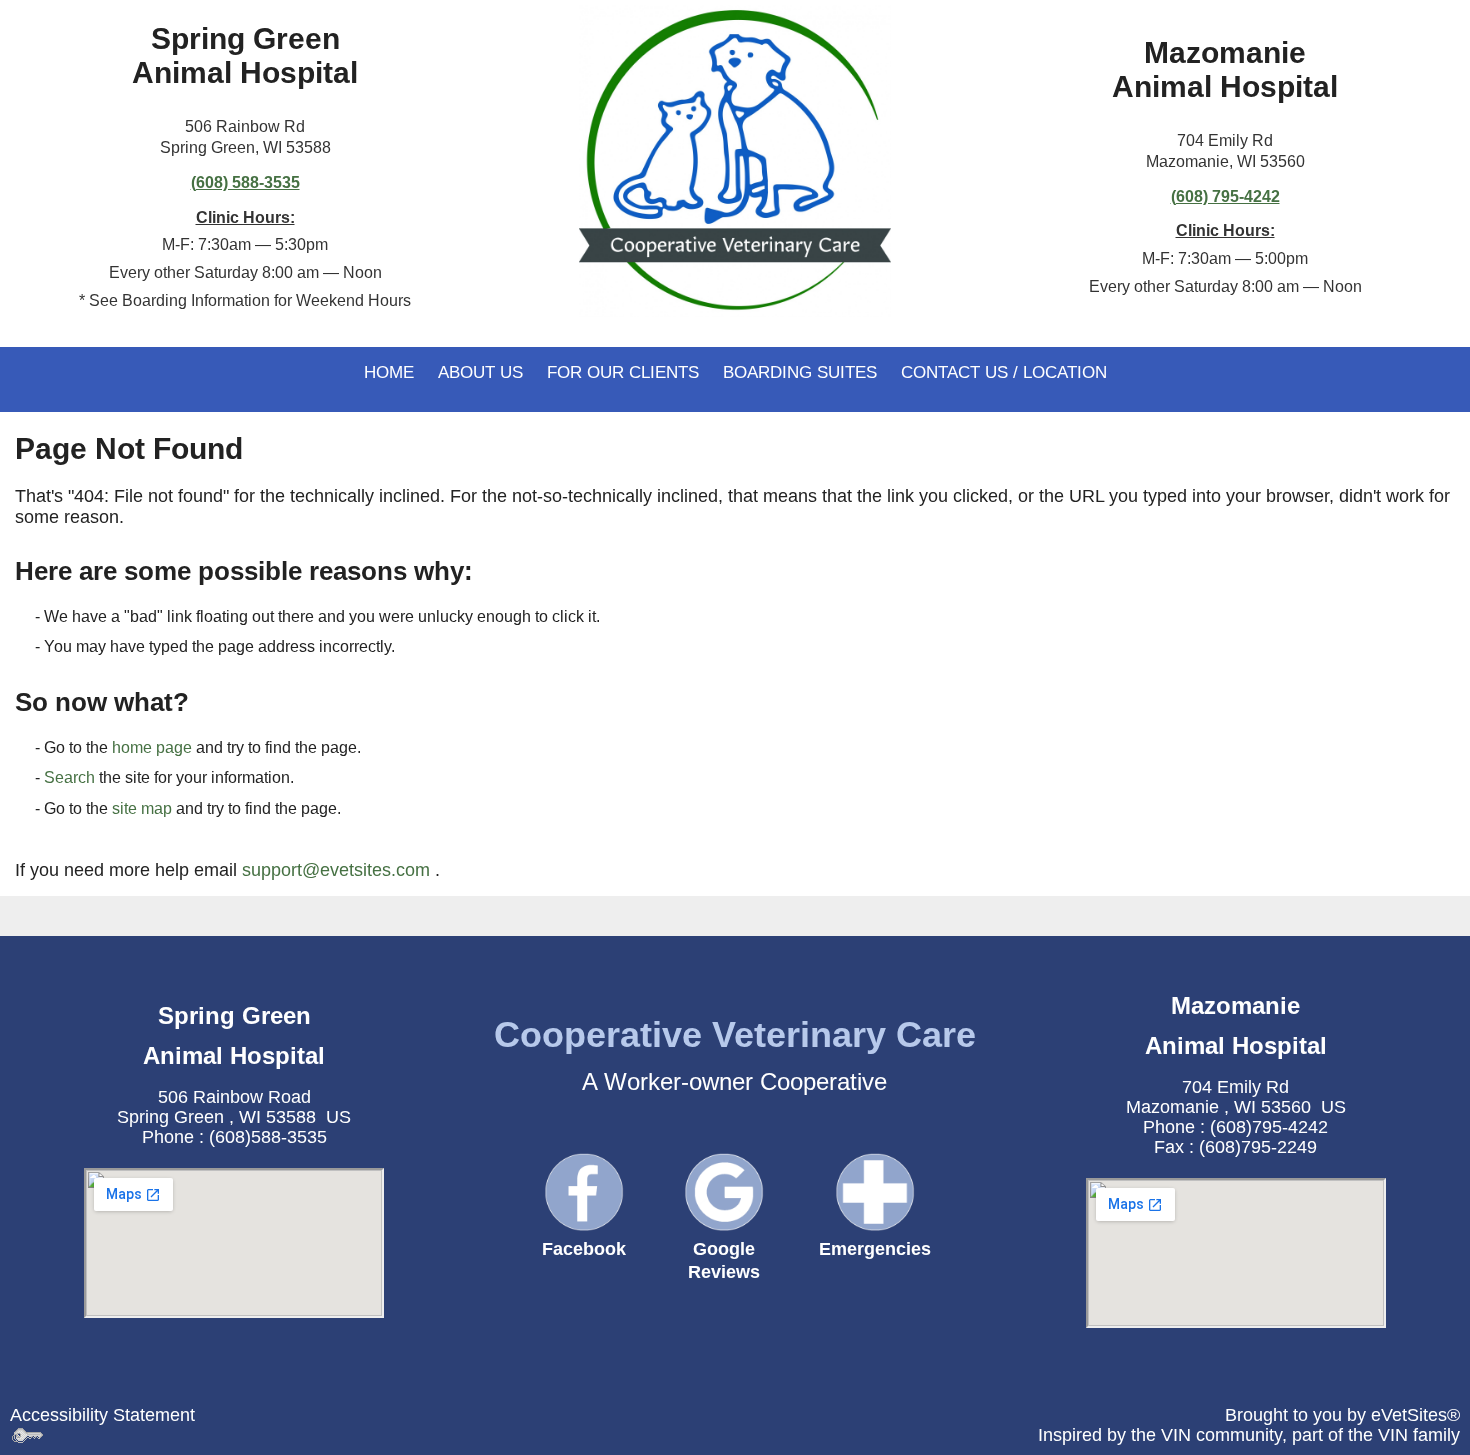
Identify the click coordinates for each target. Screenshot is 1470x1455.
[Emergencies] (875, 1191)
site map (142, 808)
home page (152, 747)
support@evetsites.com (336, 870)
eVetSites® (1415, 1415)
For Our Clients (623, 372)
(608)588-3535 (268, 1137)
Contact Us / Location (1004, 372)
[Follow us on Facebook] (584, 1191)
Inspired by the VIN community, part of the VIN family (1249, 1435)
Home (389, 372)
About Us (480, 372)
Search (69, 777)
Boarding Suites (800, 372)
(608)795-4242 (1269, 1127)
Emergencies (875, 1249)
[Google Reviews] (724, 1192)
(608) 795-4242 (1225, 196)
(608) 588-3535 (245, 182)
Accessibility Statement (102, 1415)
